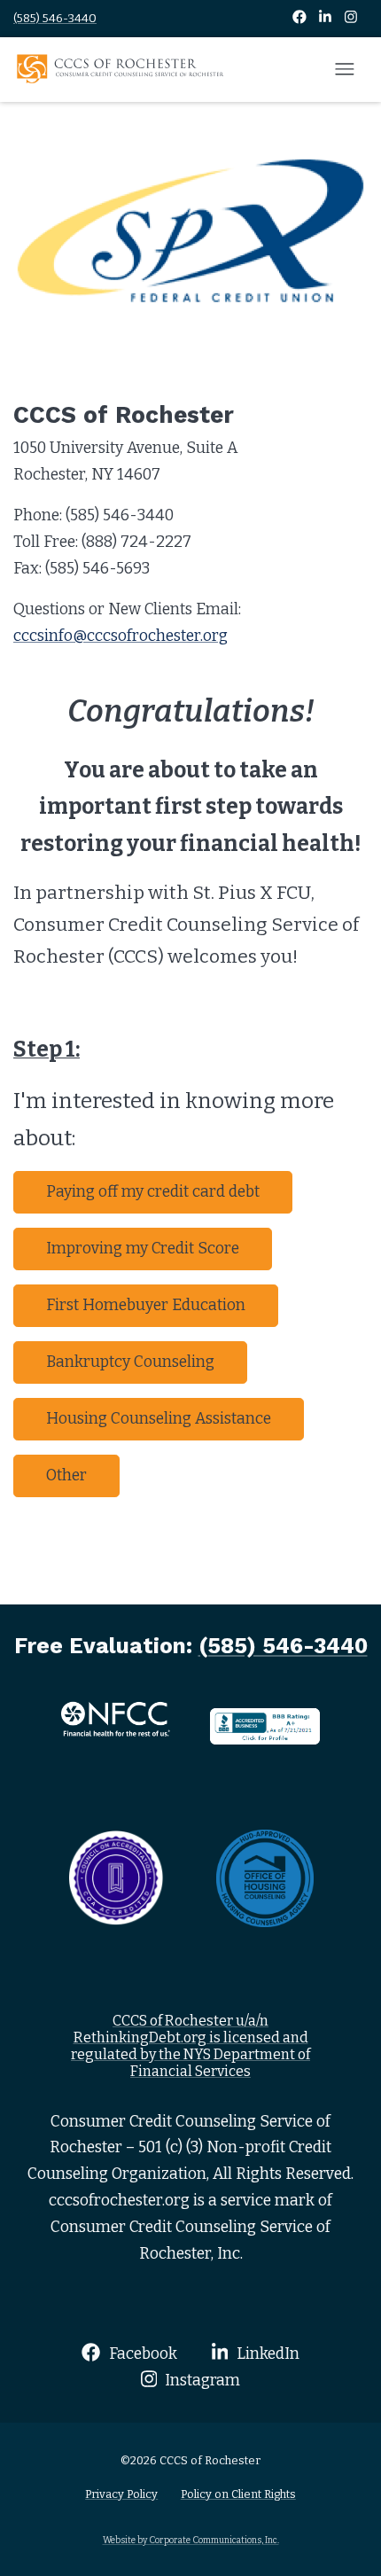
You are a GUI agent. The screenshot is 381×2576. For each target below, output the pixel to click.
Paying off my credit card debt (153, 1192)
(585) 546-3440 (55, 18)
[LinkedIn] (327, 18)
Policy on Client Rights (238, 2494)
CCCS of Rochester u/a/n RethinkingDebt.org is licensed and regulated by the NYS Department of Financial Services (190, 2046)
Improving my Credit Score (143, 1249)
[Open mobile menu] (345, 70)
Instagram (201, 2381)
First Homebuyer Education (146, 1305)
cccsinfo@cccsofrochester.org (121, 636)
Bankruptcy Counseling (130, 1362)
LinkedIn (266, 2354)
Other (66, 1475)
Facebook (141, 2354)
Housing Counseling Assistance (159, 1419)
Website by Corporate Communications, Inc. (191, 2540)
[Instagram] (351, 18)
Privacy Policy (121, 2494)
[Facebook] (301, 18)
